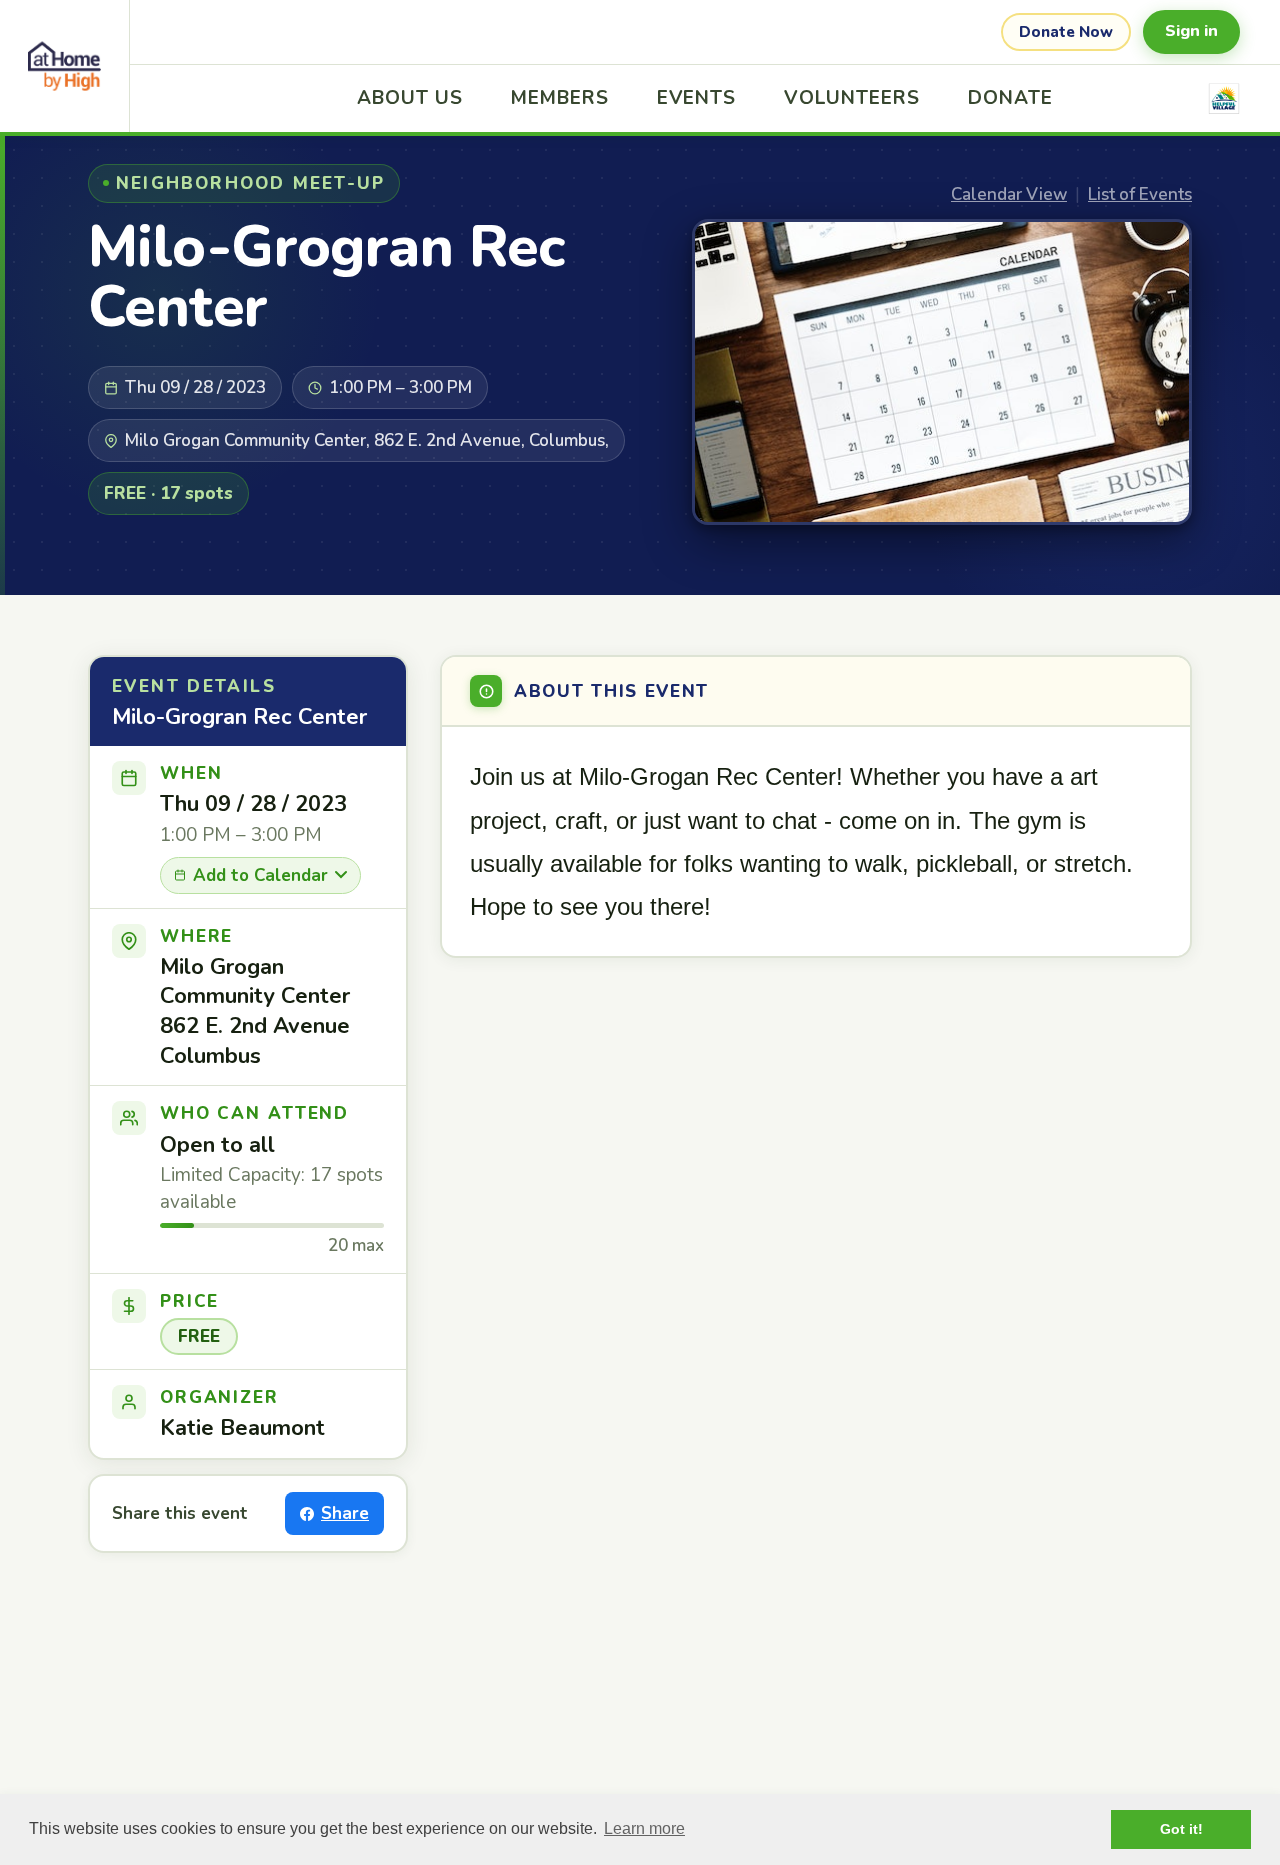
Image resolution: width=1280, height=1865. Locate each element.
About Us (410, 98)
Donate (1010, 98)
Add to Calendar (260, 875)
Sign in (1191, 31)
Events (697, 98)
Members (560, 98)
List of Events (1140, 194)
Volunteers (852, 98)
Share (345, 1513)
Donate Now (1066, 32)
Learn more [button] (644, 1828)
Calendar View (1009, 194)
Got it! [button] (1181, 1829)
